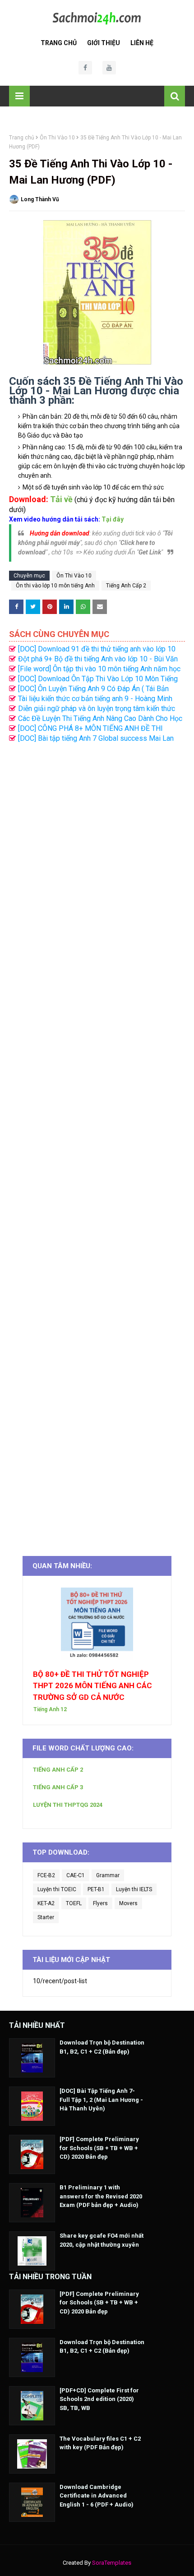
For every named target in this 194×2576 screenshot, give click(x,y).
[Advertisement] (97, 1145)
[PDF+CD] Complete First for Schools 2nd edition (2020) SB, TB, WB (99, 2399)
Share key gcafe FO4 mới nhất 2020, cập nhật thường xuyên (102, 2240)
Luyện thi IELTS (134, 1889)
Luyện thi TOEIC (57, 1889)
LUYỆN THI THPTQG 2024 (68, 1805)
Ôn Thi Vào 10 (57, 138)
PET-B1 (96, 1889)
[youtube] (109, 68)
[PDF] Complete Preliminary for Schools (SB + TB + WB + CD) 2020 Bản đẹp (99, 2148)
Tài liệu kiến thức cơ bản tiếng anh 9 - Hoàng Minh (95, 699)
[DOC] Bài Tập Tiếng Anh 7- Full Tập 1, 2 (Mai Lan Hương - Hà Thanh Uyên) (101, 2100)
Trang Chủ (59, 43)
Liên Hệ (142, 43)
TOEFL (74, 1903)
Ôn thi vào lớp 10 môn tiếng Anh (55, 586)
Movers (128, 1903)
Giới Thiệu (104, 43)
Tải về (61, 499)
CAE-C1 (76, 1875)
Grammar (108, 1875)
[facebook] (85, 68)
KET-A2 (46, 1903)
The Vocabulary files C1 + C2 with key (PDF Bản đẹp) (100, 2443)
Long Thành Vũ (40, 199)
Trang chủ (22, 138)
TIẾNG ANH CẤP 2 (58, 1770)
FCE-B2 (46, 1875)
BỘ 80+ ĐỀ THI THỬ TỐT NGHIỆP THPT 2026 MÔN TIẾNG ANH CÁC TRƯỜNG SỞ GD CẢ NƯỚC (92, 1686)
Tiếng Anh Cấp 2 (126, 586)
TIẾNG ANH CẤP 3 (58, 1787)
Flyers (100, 1903)
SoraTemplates (112, 2563)
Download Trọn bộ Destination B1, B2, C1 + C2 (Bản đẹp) (102, 2047)
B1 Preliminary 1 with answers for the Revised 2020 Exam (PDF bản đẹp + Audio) (101, 2196)
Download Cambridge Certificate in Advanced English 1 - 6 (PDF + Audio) (97, 2496)
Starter (46, 1917)
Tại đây (113, 519)
